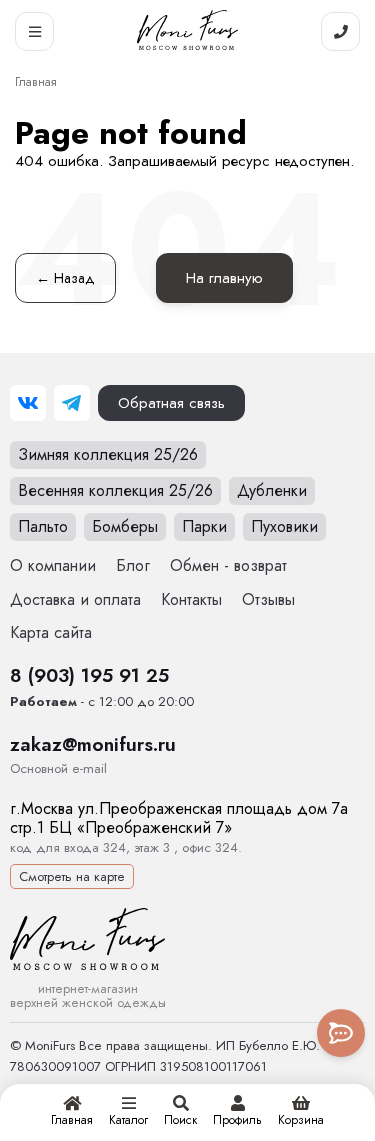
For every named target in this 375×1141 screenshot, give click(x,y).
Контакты (191, 599)
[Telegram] (72, 403)
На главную (224, 278)
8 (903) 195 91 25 (89, 675)
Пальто (43, 526)
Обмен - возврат (228, 565)
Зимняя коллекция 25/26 (108, 454)
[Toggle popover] (341, 1033)
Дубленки (272, 490)
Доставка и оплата (75, 599)
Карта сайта (51, 632)
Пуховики (284, 526)
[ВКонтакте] (28, 403)
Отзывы (268, 599)
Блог (133, 565)
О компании (53, 565)
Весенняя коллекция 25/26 (115, 490)
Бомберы (125, 526)
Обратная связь (171, 403)
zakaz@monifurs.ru (93, 744)
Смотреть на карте (72, 876)
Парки (204, 526)
